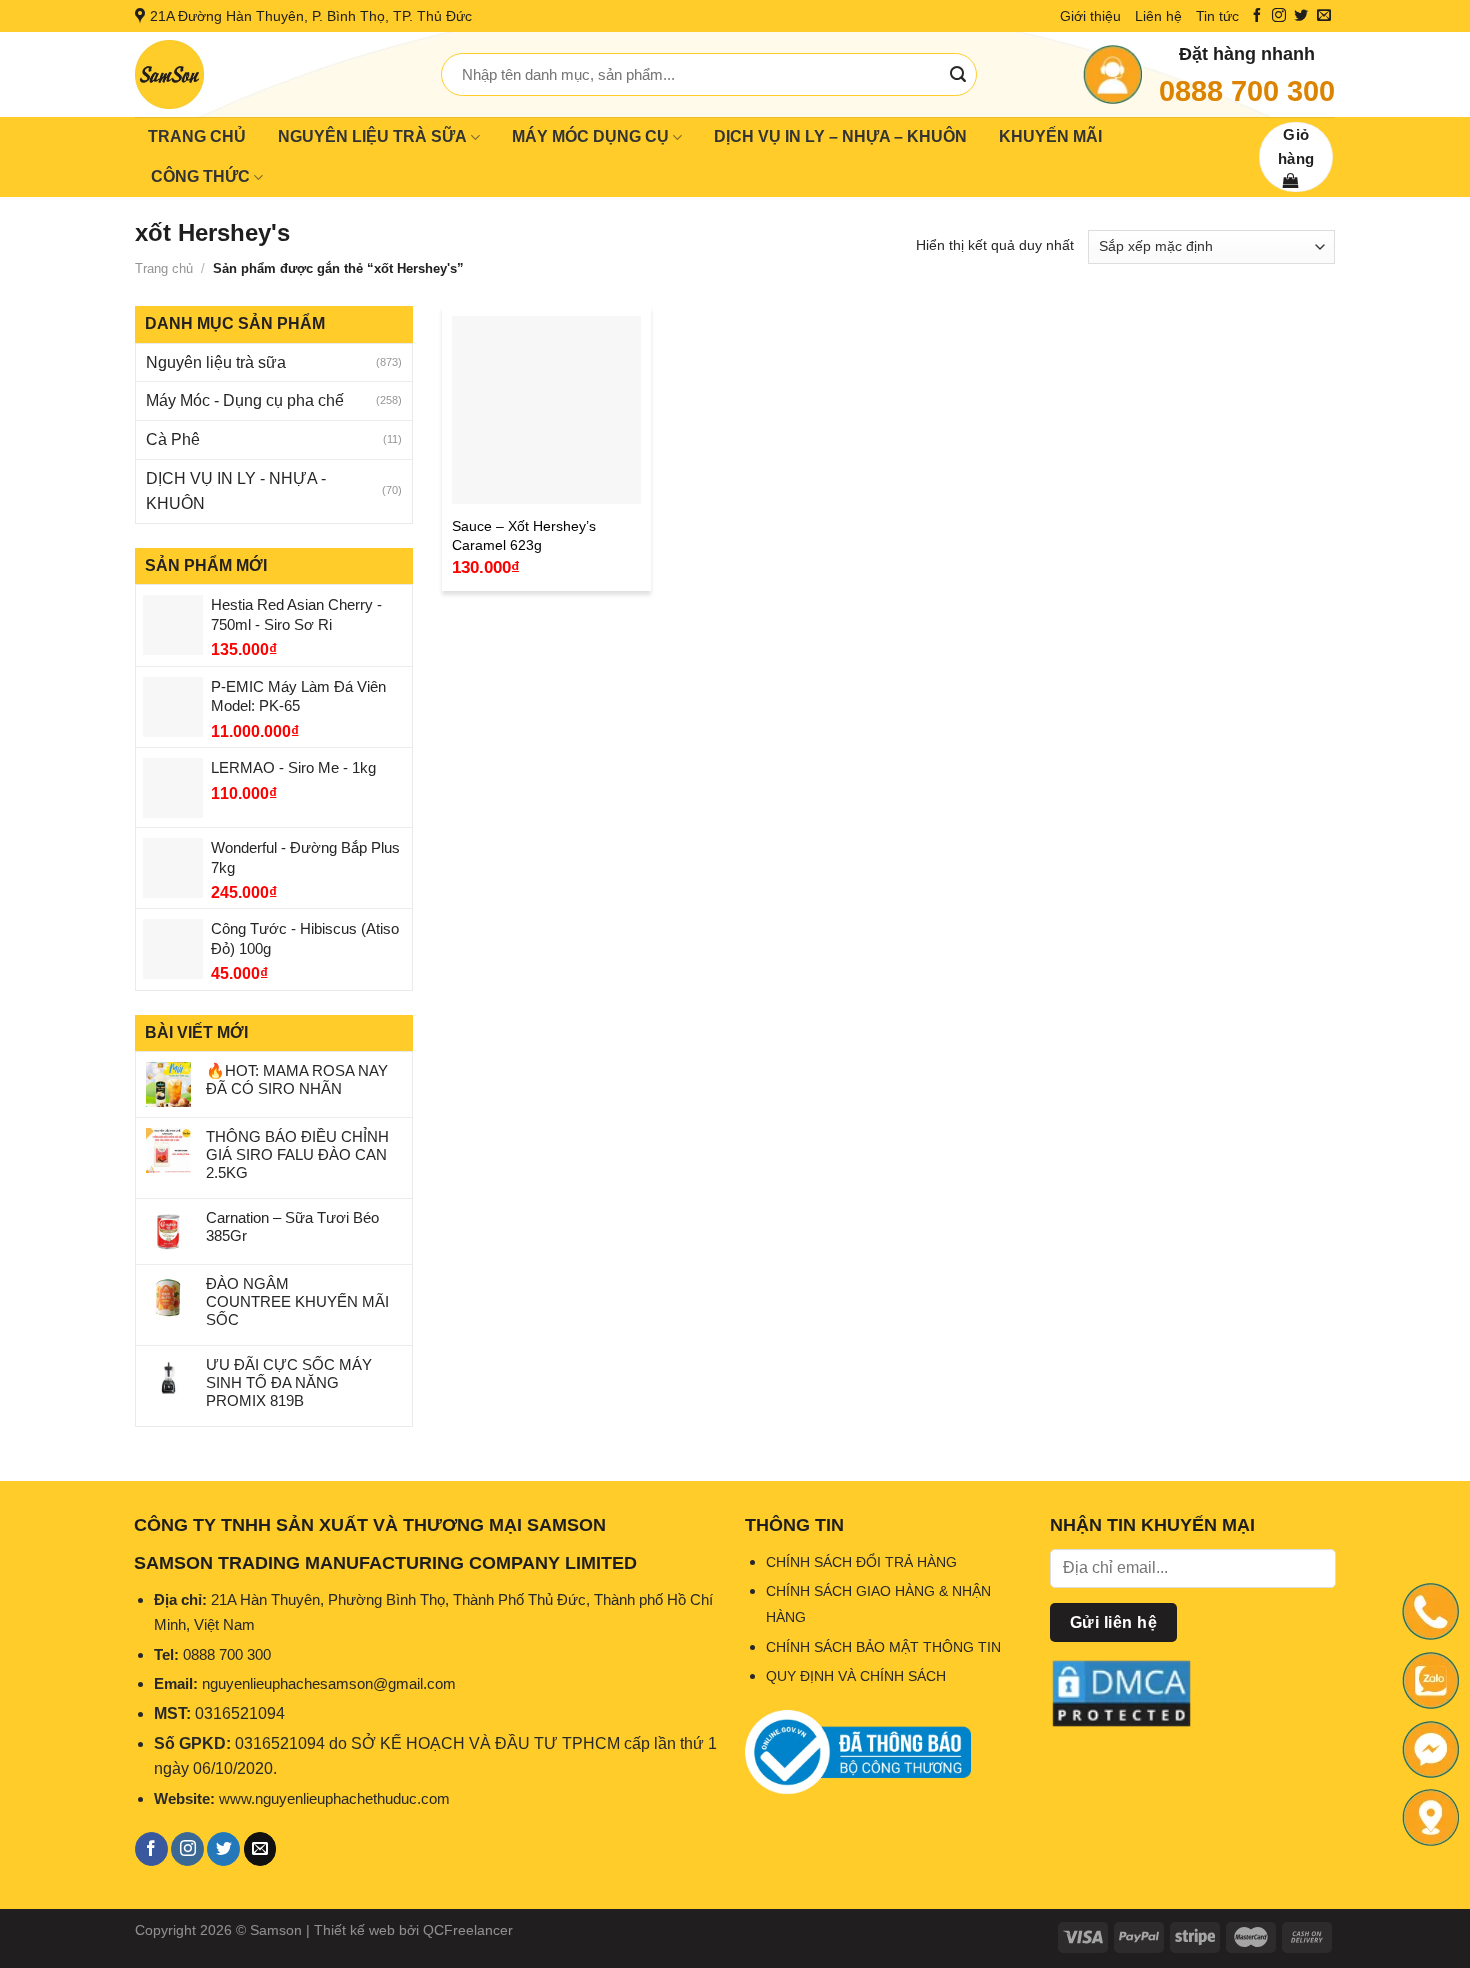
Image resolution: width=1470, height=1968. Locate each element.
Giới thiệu (1090, 16)
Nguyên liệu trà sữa (216, 362)
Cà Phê (173, 439)
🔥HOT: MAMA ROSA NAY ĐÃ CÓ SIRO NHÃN (297, 1079)
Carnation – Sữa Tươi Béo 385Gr (292, 1226)
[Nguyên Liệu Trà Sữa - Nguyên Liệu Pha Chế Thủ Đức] (273, 74)
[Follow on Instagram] (1279, 16)
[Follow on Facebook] (1257, 16)
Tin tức (1217, 16)
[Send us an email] (1324, 16)
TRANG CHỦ (197, 136)
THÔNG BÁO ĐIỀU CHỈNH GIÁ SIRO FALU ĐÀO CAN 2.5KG (297, 1154)
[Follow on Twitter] (1301, 16)
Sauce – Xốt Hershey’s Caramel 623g (524, 535)
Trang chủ (164, 268)
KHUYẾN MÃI (1050, 136)
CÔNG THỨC (200, 176)
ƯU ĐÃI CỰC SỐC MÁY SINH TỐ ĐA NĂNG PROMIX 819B (289, 1382)
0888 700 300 (1247, 91)
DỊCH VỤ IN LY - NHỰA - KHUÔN (236, 491)
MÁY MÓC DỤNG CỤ (590, 136)
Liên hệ (1158, 16)
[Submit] (958, 75)
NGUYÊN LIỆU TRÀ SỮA (372, 136)
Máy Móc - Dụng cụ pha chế (245, 400)
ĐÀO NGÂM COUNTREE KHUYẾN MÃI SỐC (297, 1301)
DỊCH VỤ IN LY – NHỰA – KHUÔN (840, 136)
